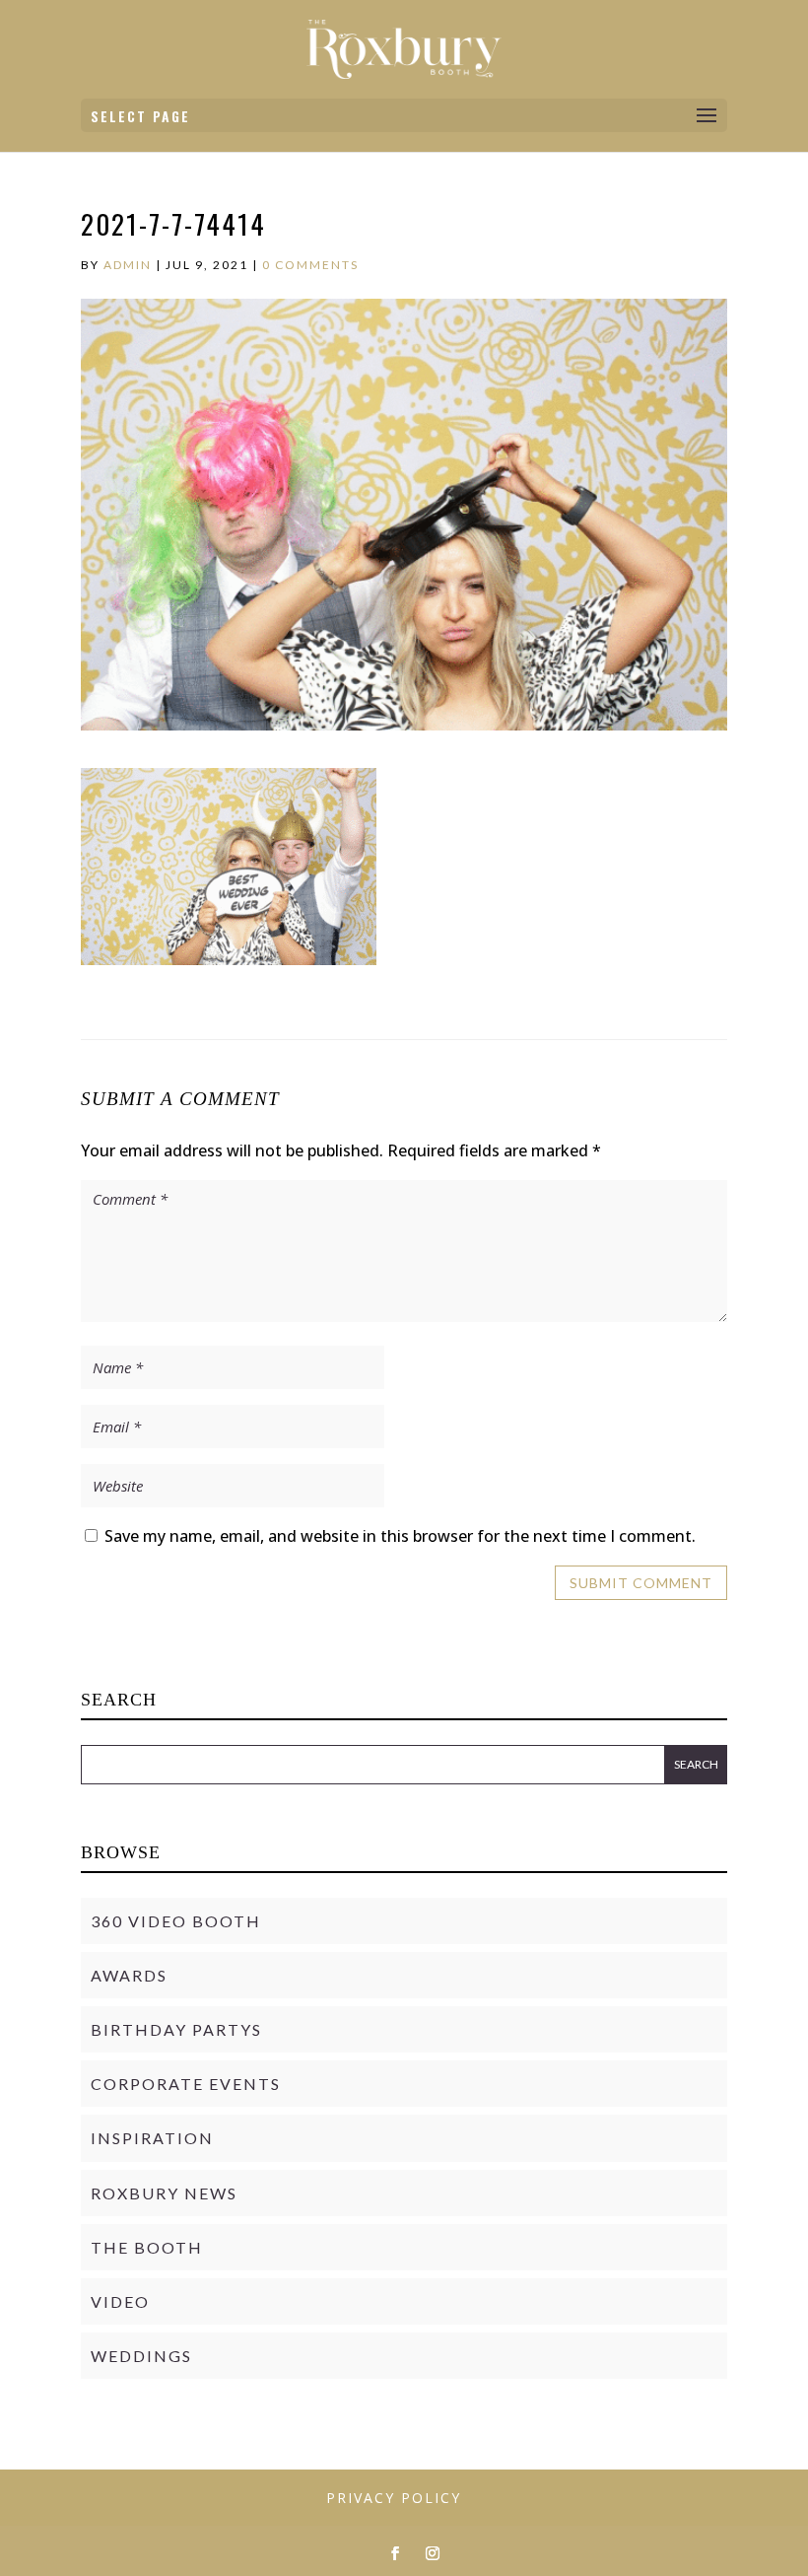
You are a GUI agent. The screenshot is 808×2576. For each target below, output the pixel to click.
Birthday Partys (176, 2029)
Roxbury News (164, 2193)
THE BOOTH (147, 2247)
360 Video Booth (176, 1921)
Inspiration (152, 2138)
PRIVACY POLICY (394, 2498)
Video (120, 2301)
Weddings (141, 2356)
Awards (129, 1975)
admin (128, 265)
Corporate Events (186, 2084)
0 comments (310, 265)
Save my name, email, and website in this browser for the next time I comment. (400, 1536)
